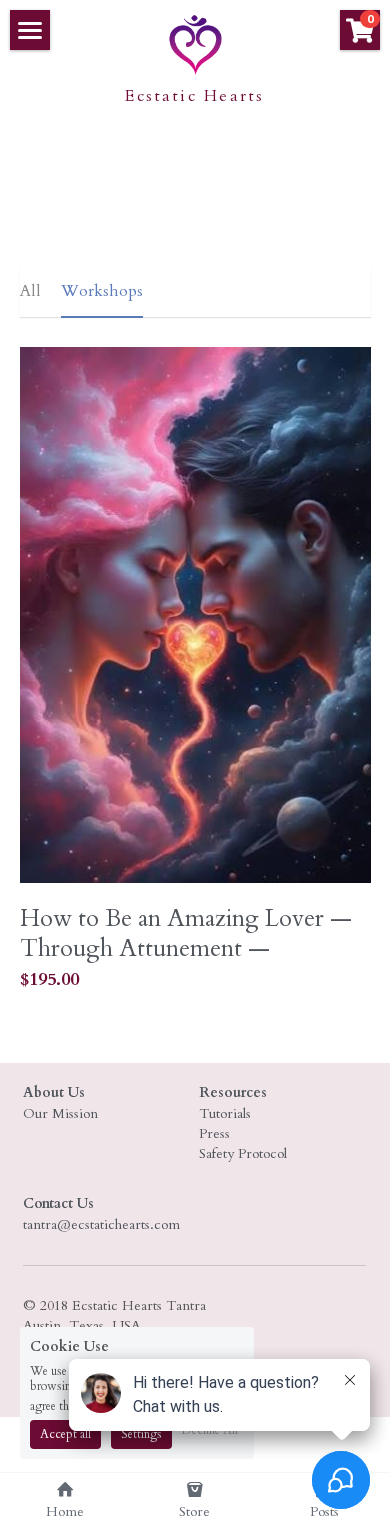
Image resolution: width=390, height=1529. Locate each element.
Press (214, 1133)
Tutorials (225, 1113)
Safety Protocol (243, 1153)
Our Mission (60, 1113)
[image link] (195, 43)
